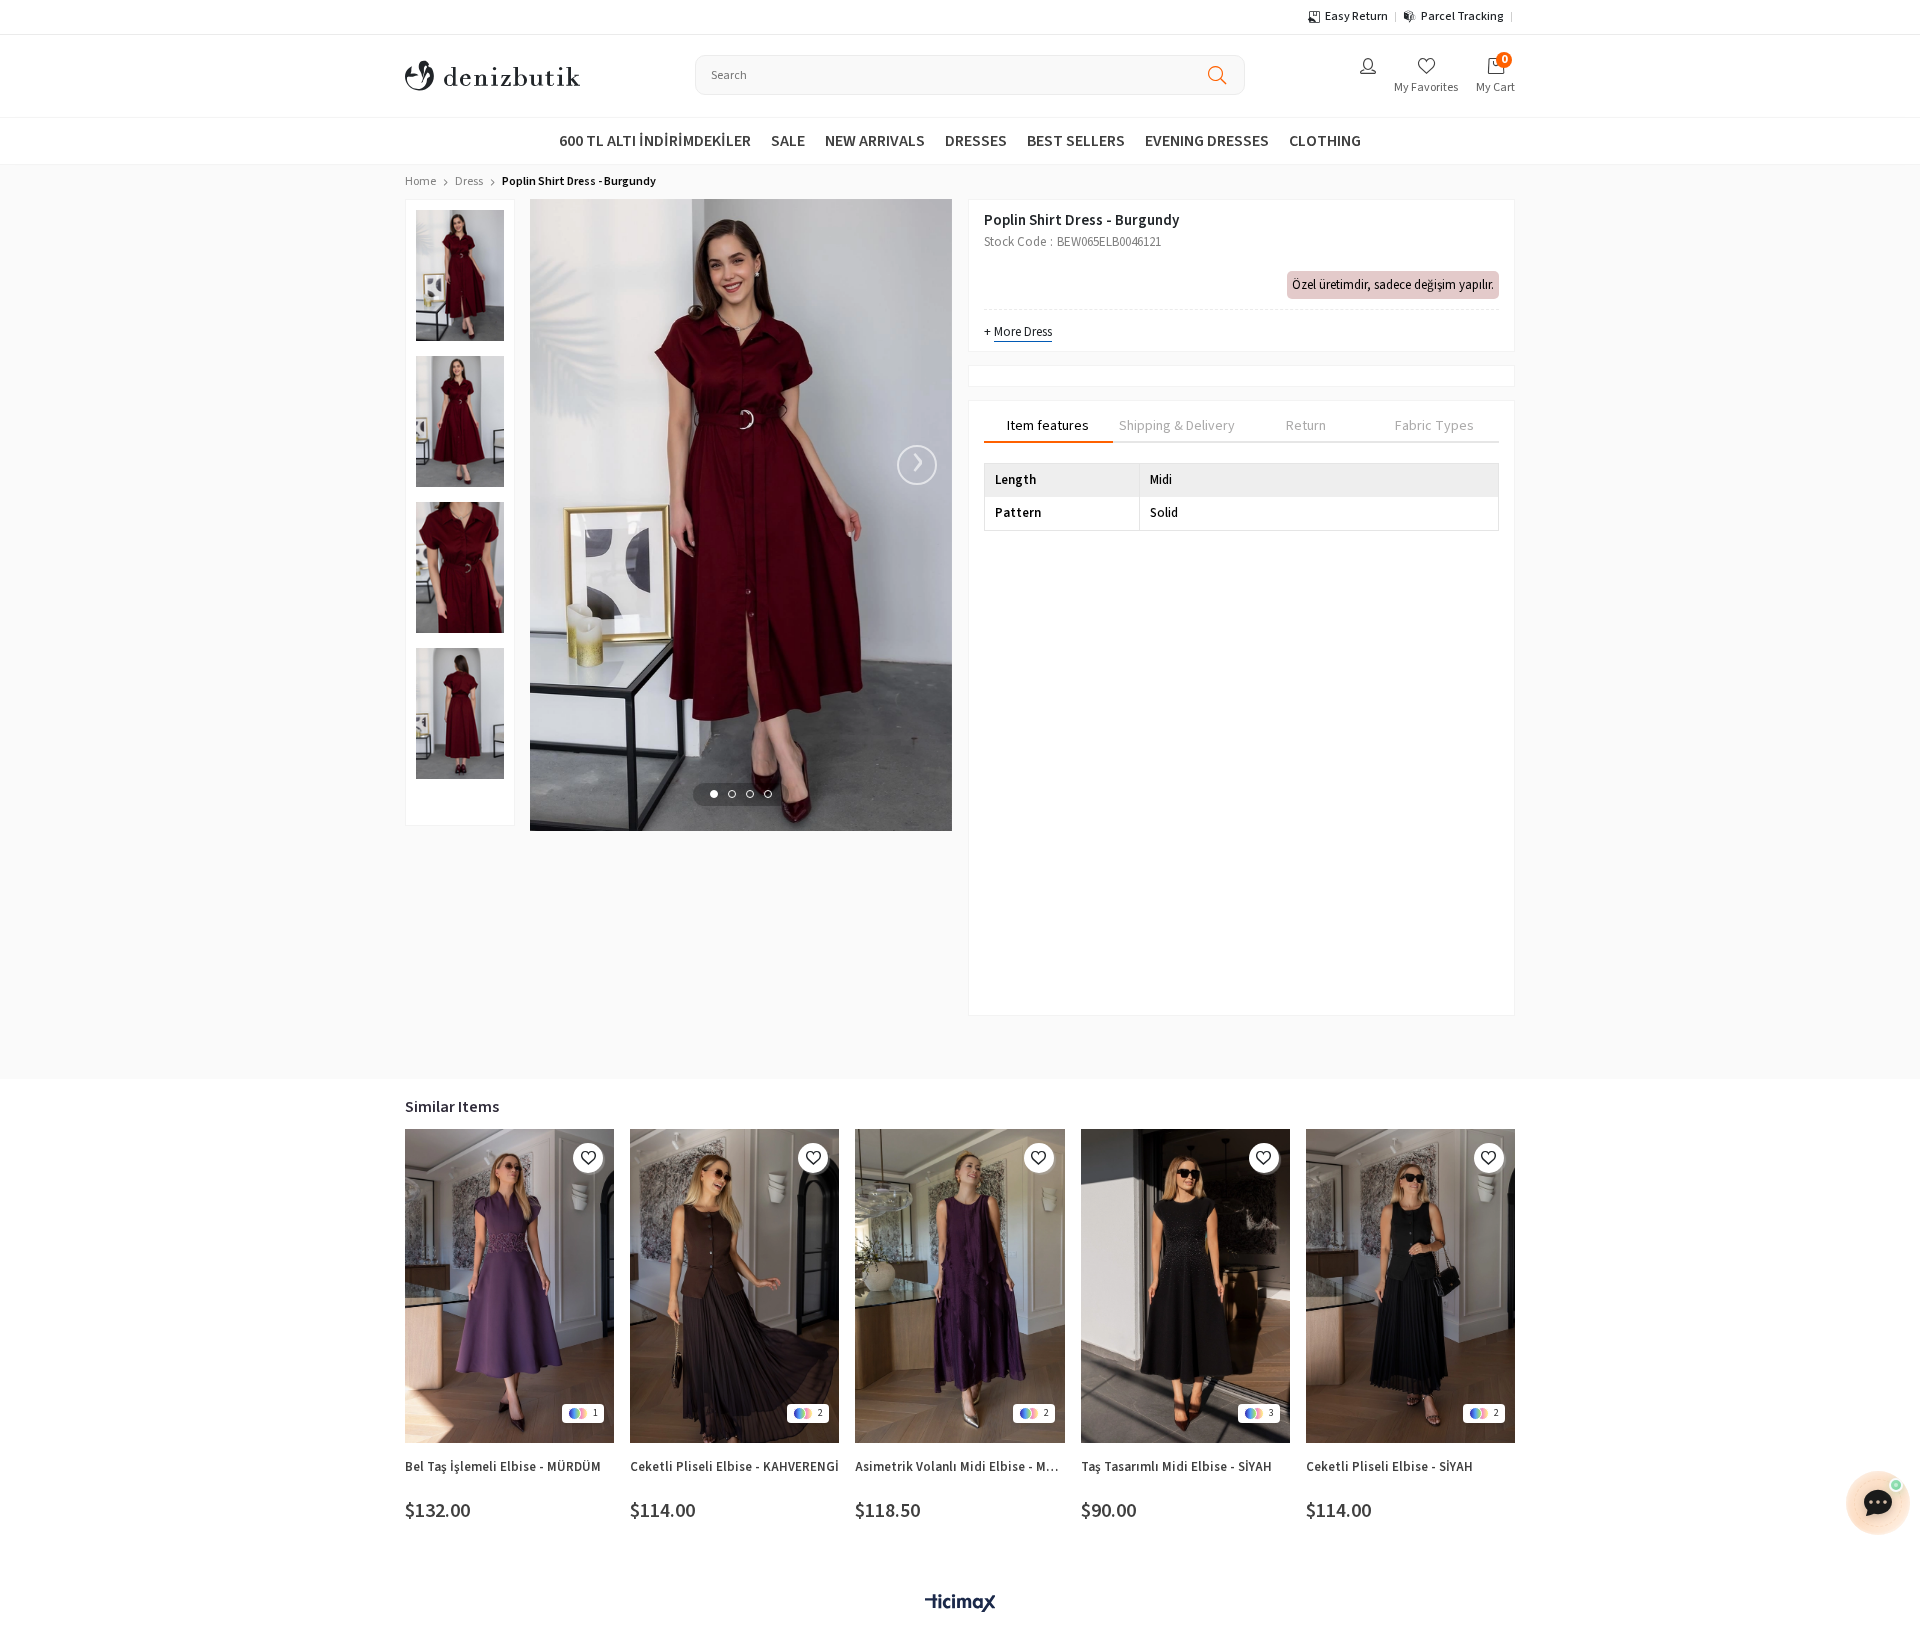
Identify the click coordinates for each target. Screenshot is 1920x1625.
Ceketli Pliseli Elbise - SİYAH (1389, 1467)
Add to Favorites (588, 1158)
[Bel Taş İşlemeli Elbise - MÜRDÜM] (509, 1286)
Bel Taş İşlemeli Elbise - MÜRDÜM (503, 1467)
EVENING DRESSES (1207, 141)
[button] (714, 794)
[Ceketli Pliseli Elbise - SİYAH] (1410, 1286)
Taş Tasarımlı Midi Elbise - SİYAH (1176, 1467)
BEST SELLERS (1076, 141)
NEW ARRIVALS (875, 141)
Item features (1048, 426)
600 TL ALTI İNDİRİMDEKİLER (655, 141)
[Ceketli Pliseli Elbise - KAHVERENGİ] (734, 1286)
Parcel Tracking (1462, 16)
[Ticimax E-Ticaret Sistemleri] (960, 1604)
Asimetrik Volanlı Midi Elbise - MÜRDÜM (959, 1467)
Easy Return (1356, 16)
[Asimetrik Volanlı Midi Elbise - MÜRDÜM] (959, 1286)
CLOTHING (1325, 141)
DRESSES (976, 141)
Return (1306, 426)
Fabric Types (1434, 426)
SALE (788, 141)
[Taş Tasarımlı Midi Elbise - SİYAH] (1185, 1286)
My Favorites (1426, 87)
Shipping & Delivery (1177, 426)
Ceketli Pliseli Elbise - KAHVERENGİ (734, 1467)
